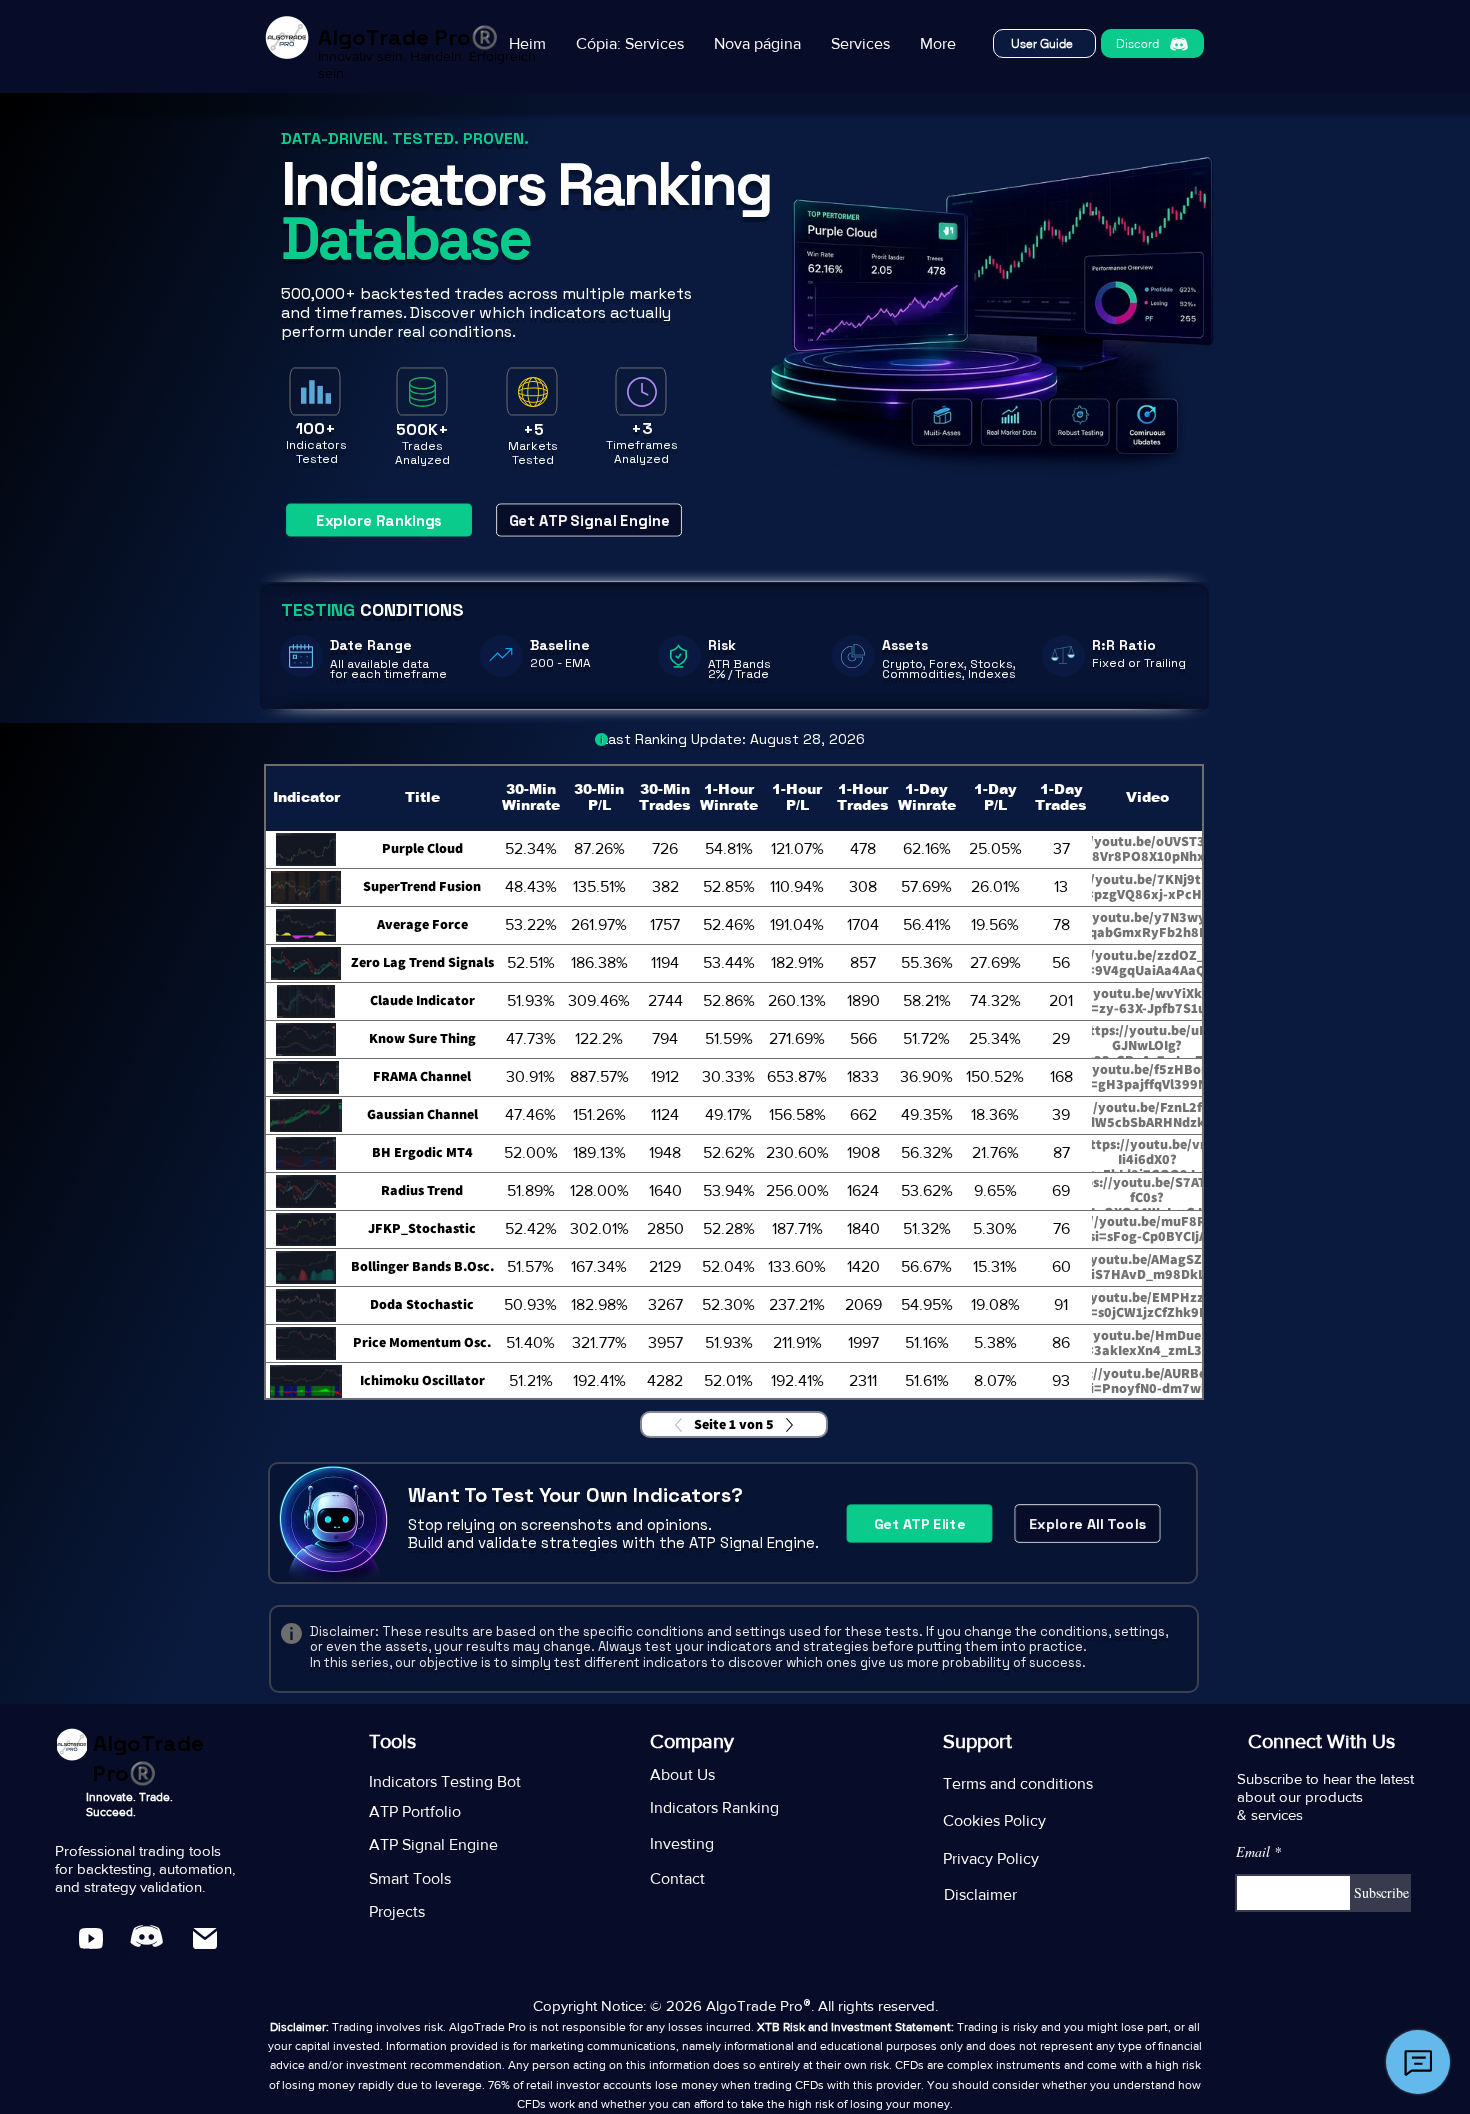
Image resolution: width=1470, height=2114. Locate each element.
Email (1253, 1852)
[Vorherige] (684, 1425)
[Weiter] (784, 1425)
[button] (630, 43)
